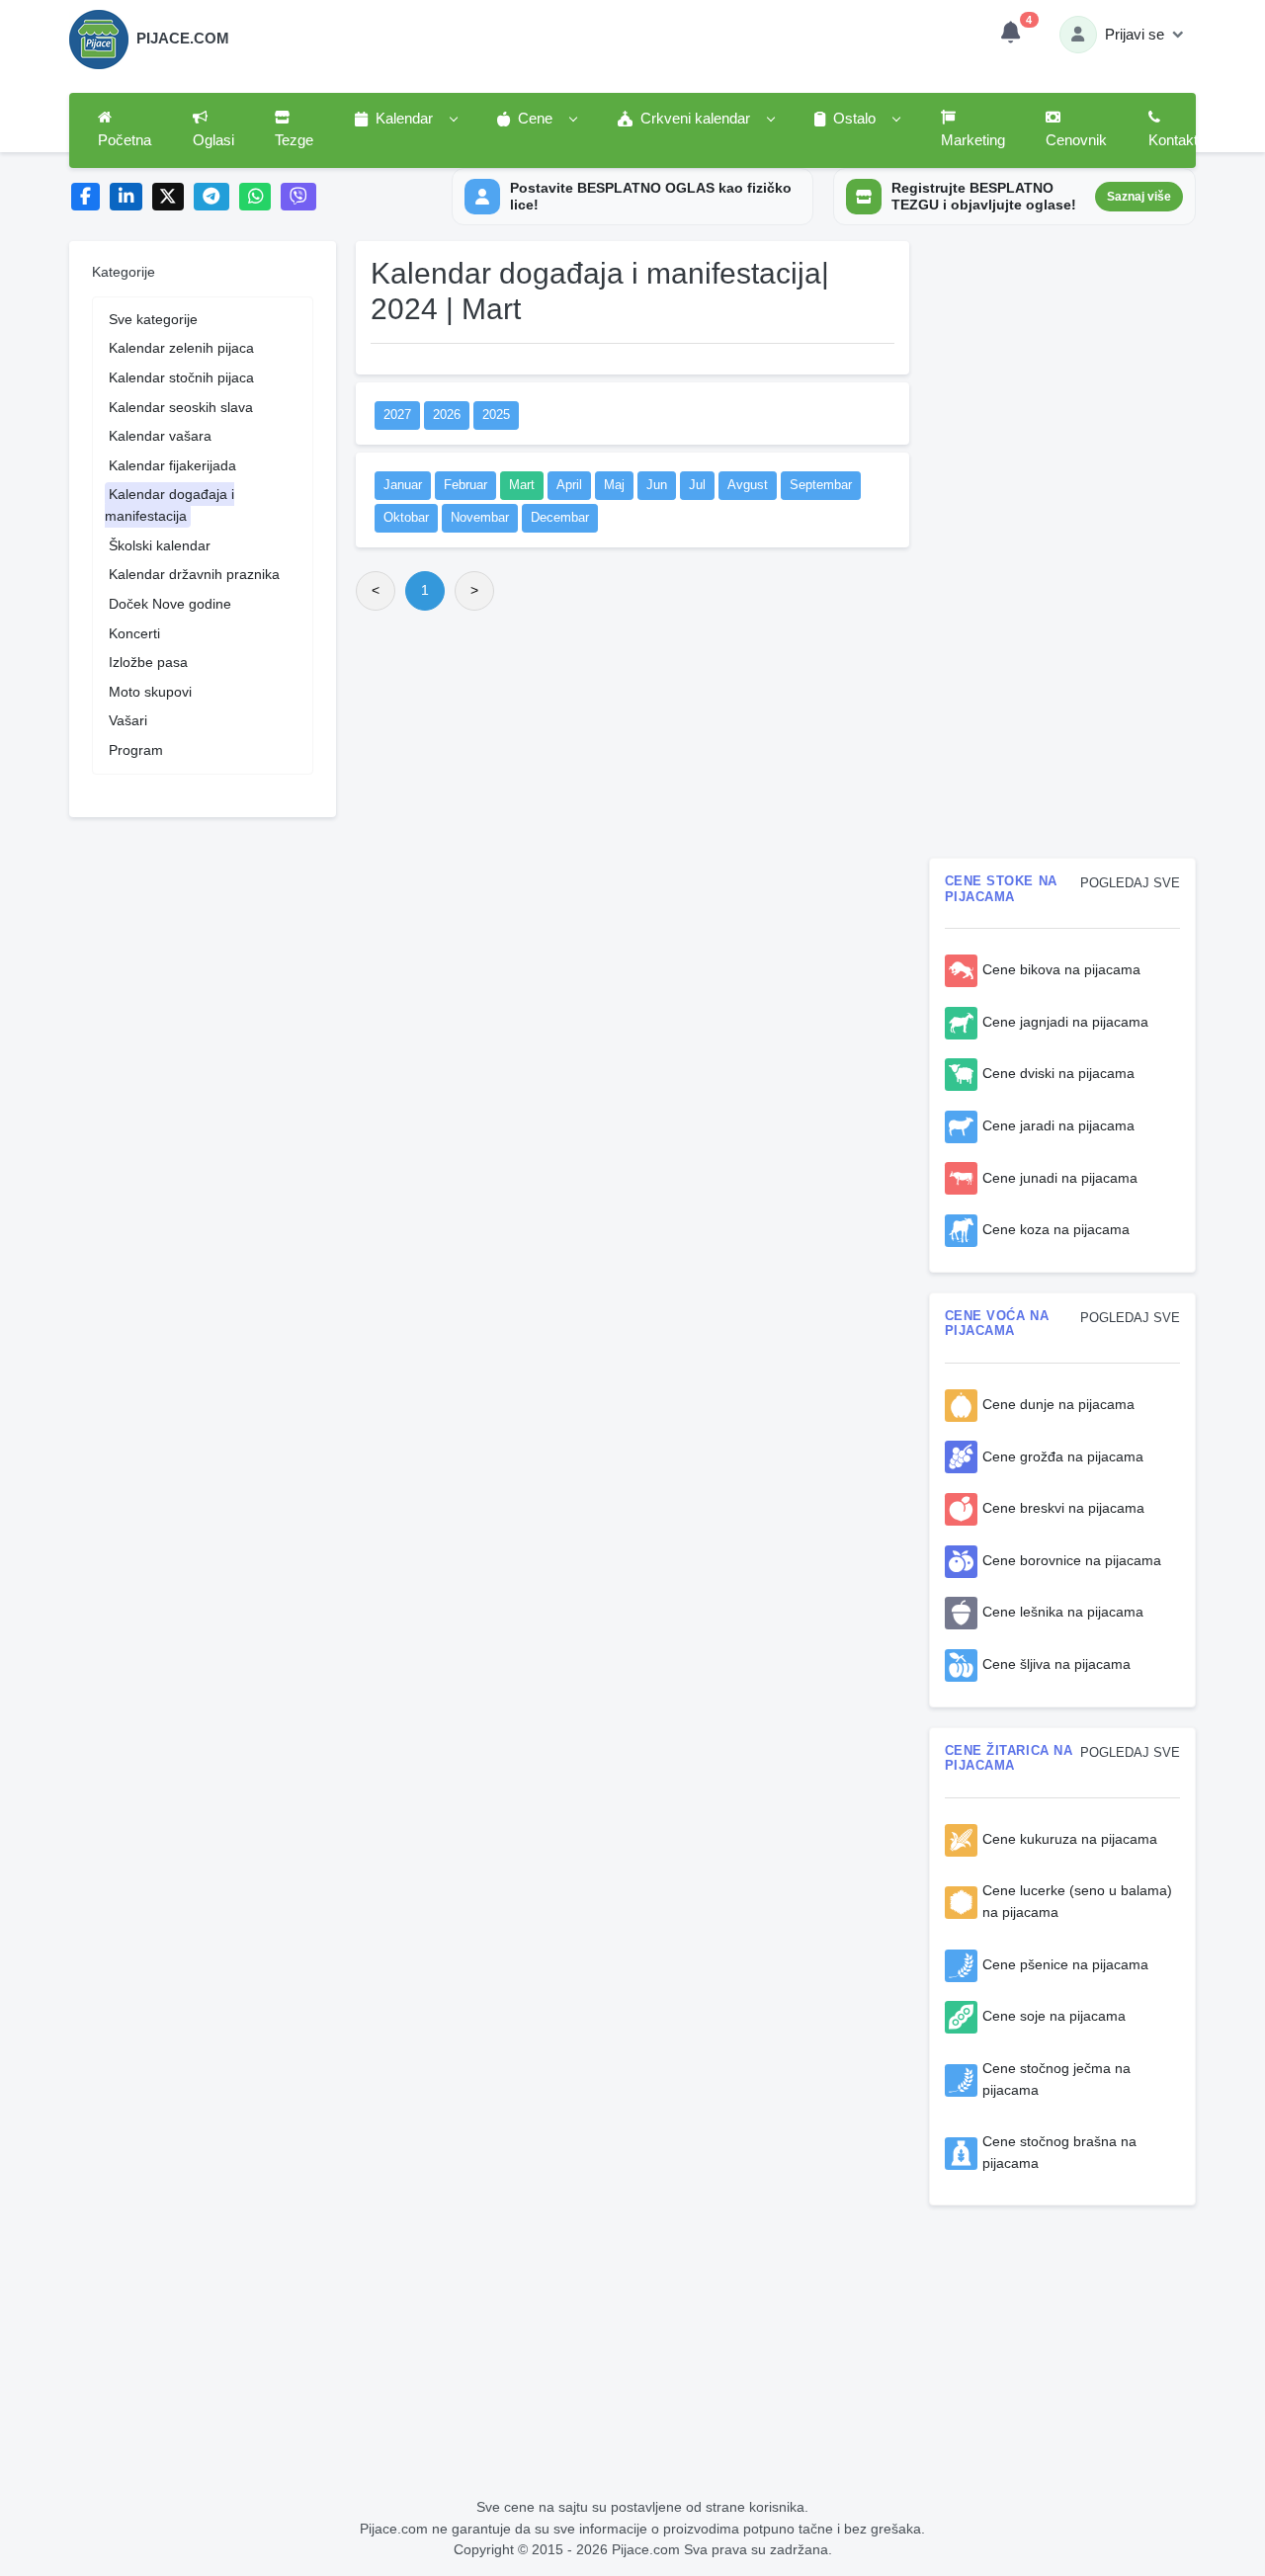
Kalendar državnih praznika (194, 574)
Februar (465, 485)
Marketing (973, 140)
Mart (522, 485)
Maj (614, 485)
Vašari (128, 720)
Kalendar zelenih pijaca (181, 348)
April (569, 485)
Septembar (821, 485)
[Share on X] (169, 197)
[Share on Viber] (298, 197)
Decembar (560, 518)
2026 (447, 415)
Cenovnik (1076, 140)
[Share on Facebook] (85, 197)
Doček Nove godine (170, 604)
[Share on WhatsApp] (255, 197)
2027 (397, 415)
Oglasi (213, 140)
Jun (657, 485)
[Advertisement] (632, 773)
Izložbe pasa (148, 662)
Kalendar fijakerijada (172, 465)
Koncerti (134, 633)
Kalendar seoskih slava (181, 407)
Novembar (480, 518)
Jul (697, 485)
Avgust (748, 485)
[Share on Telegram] (211, 197)
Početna (125, 140)
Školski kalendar (160, 545)
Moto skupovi (150, 692)
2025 (496, 415)
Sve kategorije (153, 319)
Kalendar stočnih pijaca (181, 377)
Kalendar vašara (160, 436)
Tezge (294, 140)
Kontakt (1173, 140)
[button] (405, 120)
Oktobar (406, 518)
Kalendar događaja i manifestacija (169, 505)
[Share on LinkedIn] (126, 197)
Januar (403, 485)
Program (136, 750)
